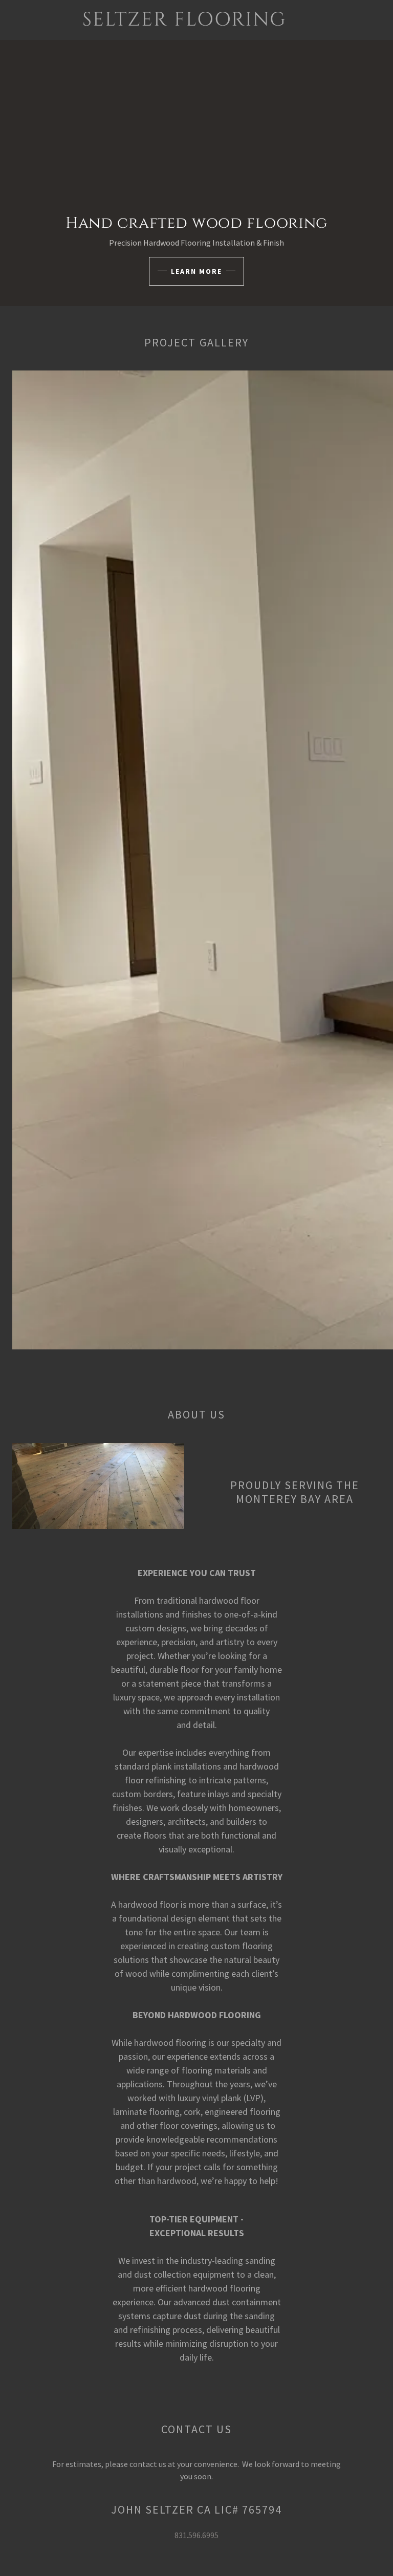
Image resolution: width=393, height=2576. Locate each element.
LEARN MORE (196, 271)
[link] (184, 23)
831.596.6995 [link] (196, 2535)
